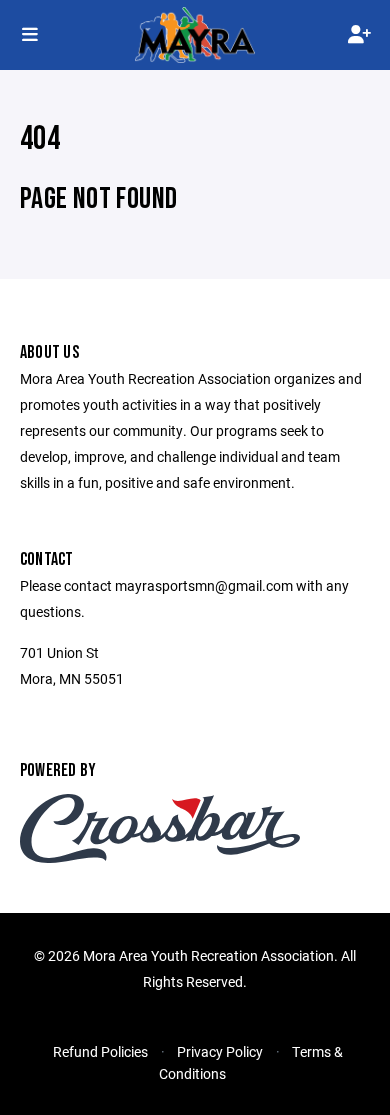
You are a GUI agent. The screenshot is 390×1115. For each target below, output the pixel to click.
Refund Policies (100, 1051)
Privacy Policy (220, 1051)
